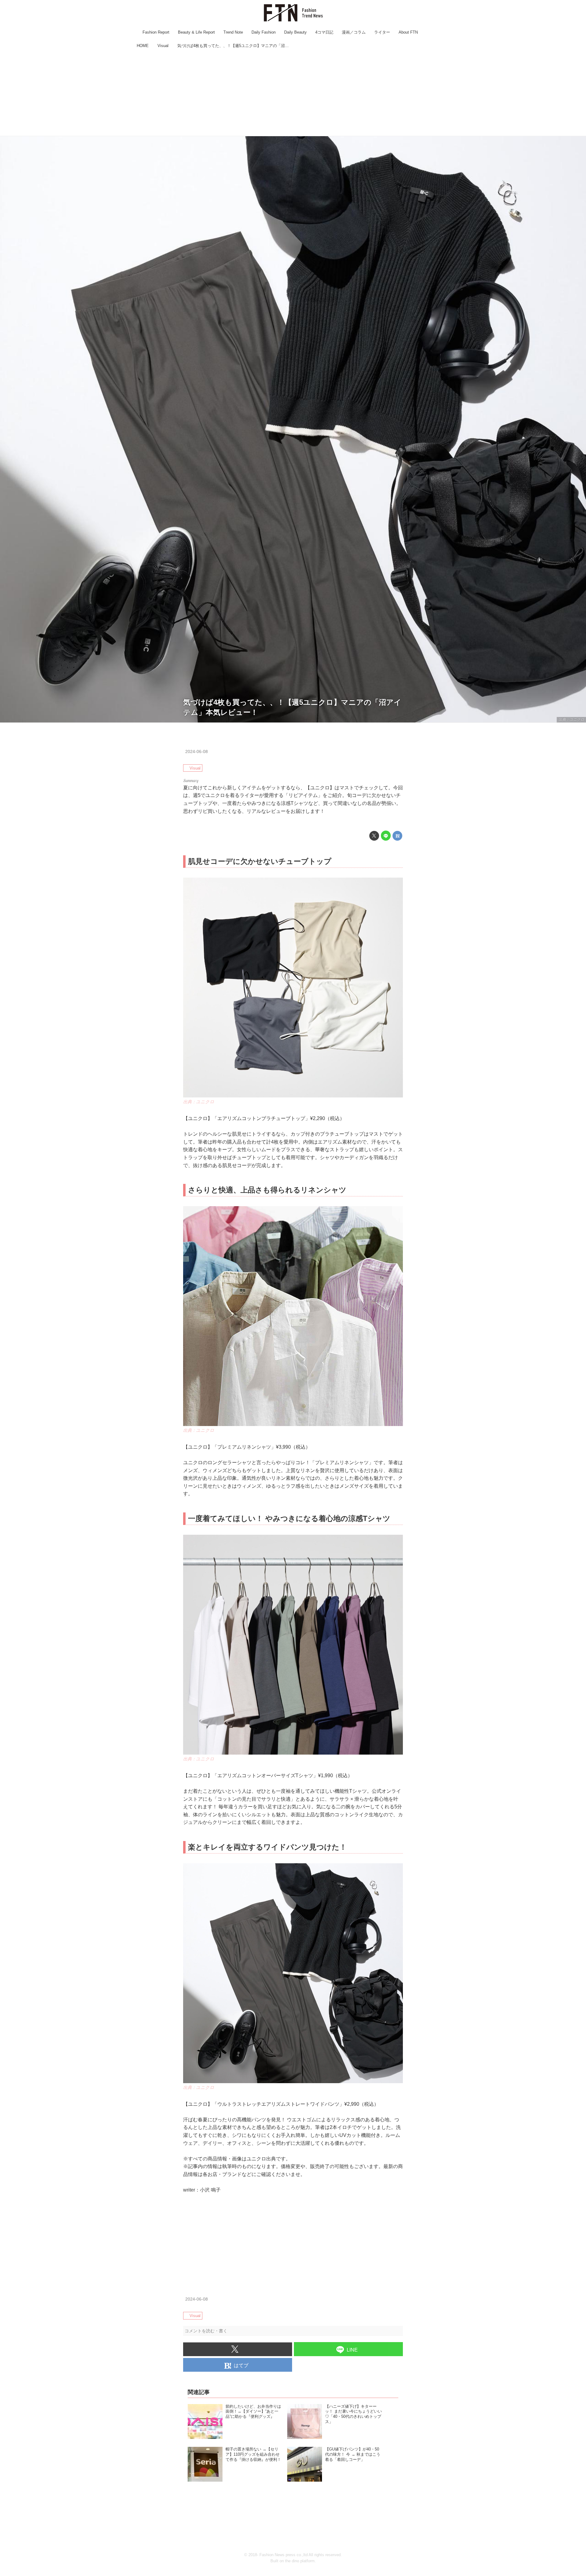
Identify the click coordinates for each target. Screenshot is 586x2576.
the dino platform (300, 2561)
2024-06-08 (197, 751)
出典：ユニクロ (571, 719)
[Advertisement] (293, 93)
